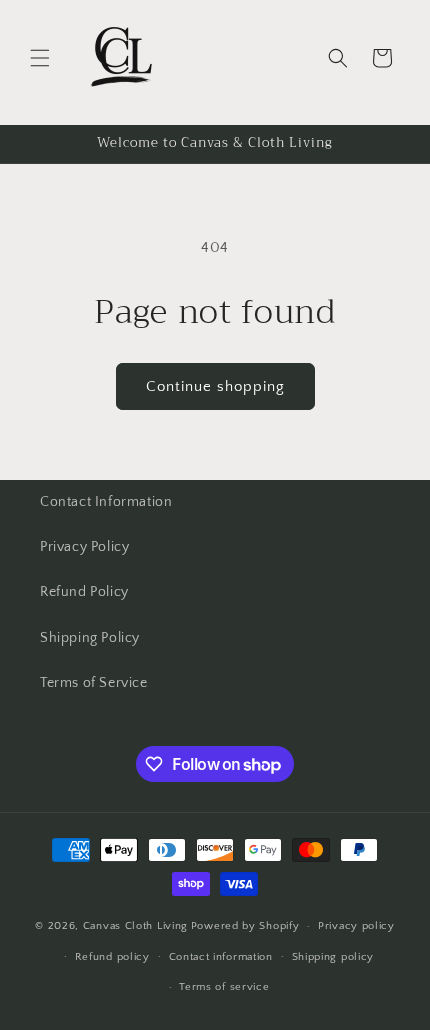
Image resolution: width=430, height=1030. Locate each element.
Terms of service (224, 987)
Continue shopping (215, 386)
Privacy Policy (84, 547)
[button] (40, 58)
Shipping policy (333, 957)
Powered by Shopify (245, 926)
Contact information (221, 957)
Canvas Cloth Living (135, 926)
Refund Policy (84, 592)
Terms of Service (94, 683)
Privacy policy (356, 926)
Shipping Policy (90, 638)
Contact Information (106, 502)
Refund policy (112, 957)
